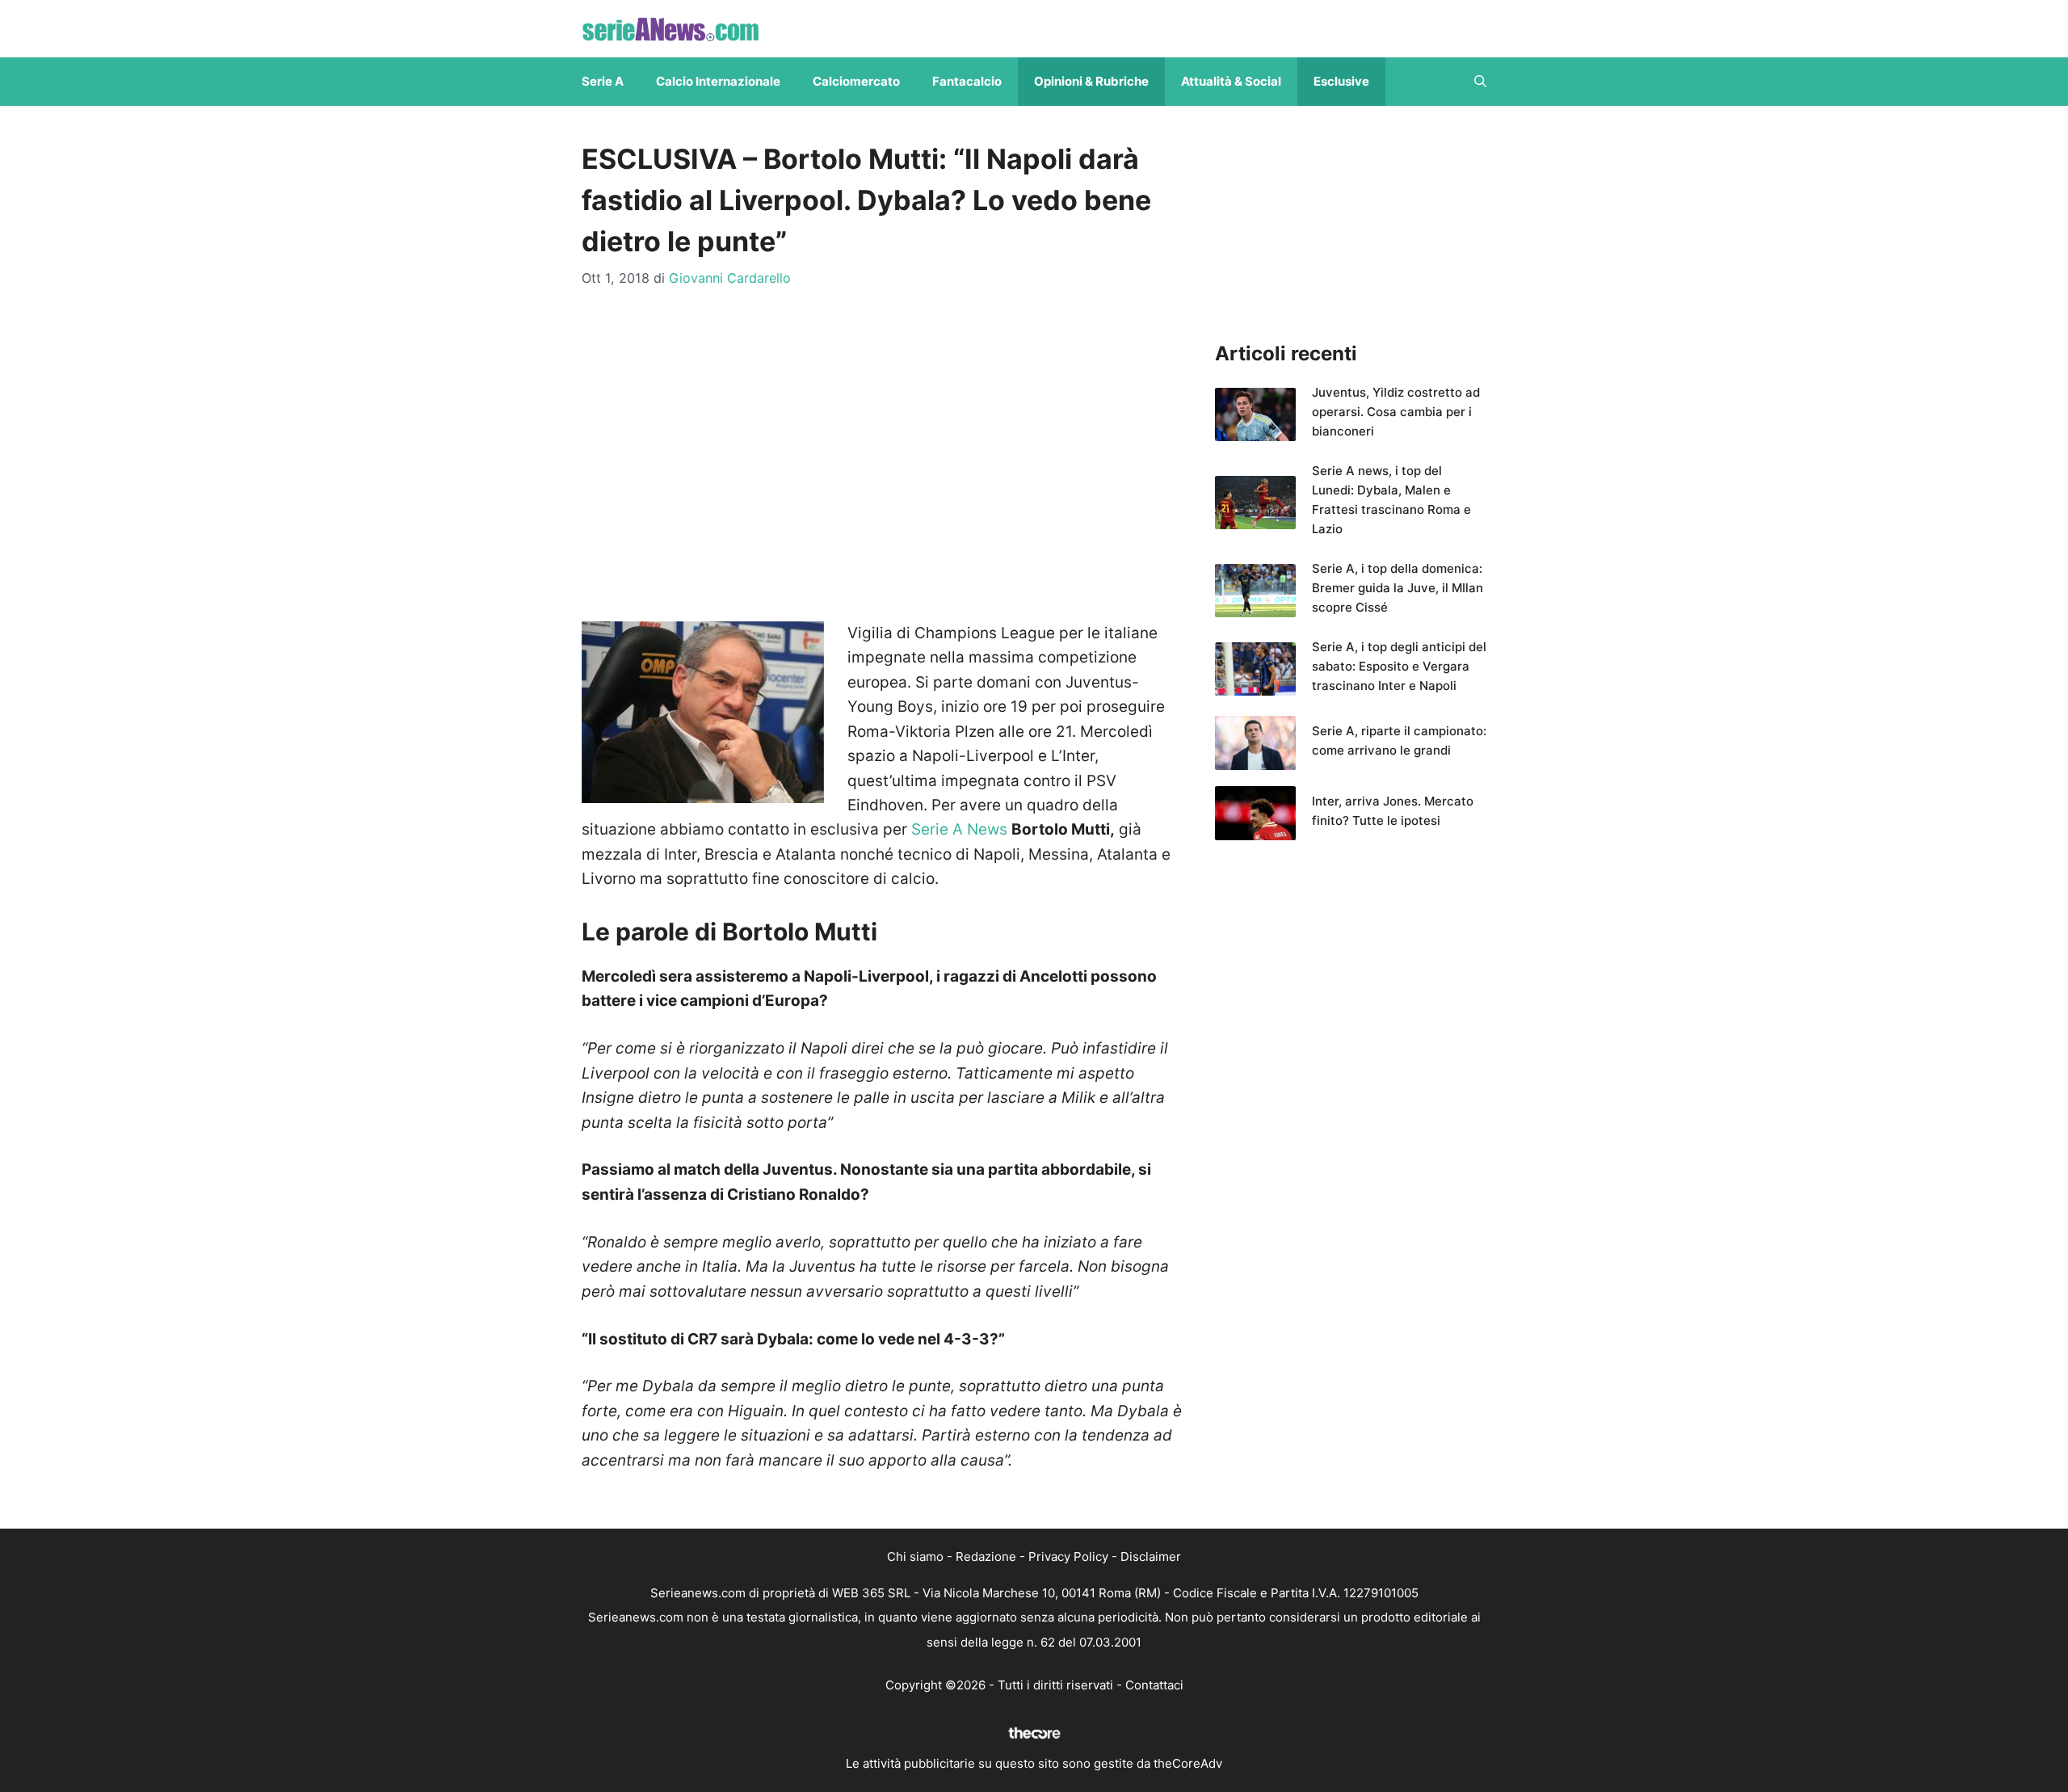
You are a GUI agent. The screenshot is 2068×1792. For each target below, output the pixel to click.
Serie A (603, 81)
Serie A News (959, 829)
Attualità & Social (1231, 81)
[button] (1480, 82)
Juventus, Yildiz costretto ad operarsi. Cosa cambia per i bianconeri (1396, 412)
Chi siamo (915, 1556)
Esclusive (1341, 81)
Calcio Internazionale (718, 81)
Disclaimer (1151, 1556)
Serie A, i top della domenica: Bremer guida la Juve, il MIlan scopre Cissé (1398, 588)
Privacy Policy (1068, 1556)
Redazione (986, 1556)
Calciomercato (856, 81)
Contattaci (1154, 1685)
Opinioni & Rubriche (1091, 81)
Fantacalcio (967, 81)
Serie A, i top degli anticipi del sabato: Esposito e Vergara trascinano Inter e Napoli (1399, 666)
